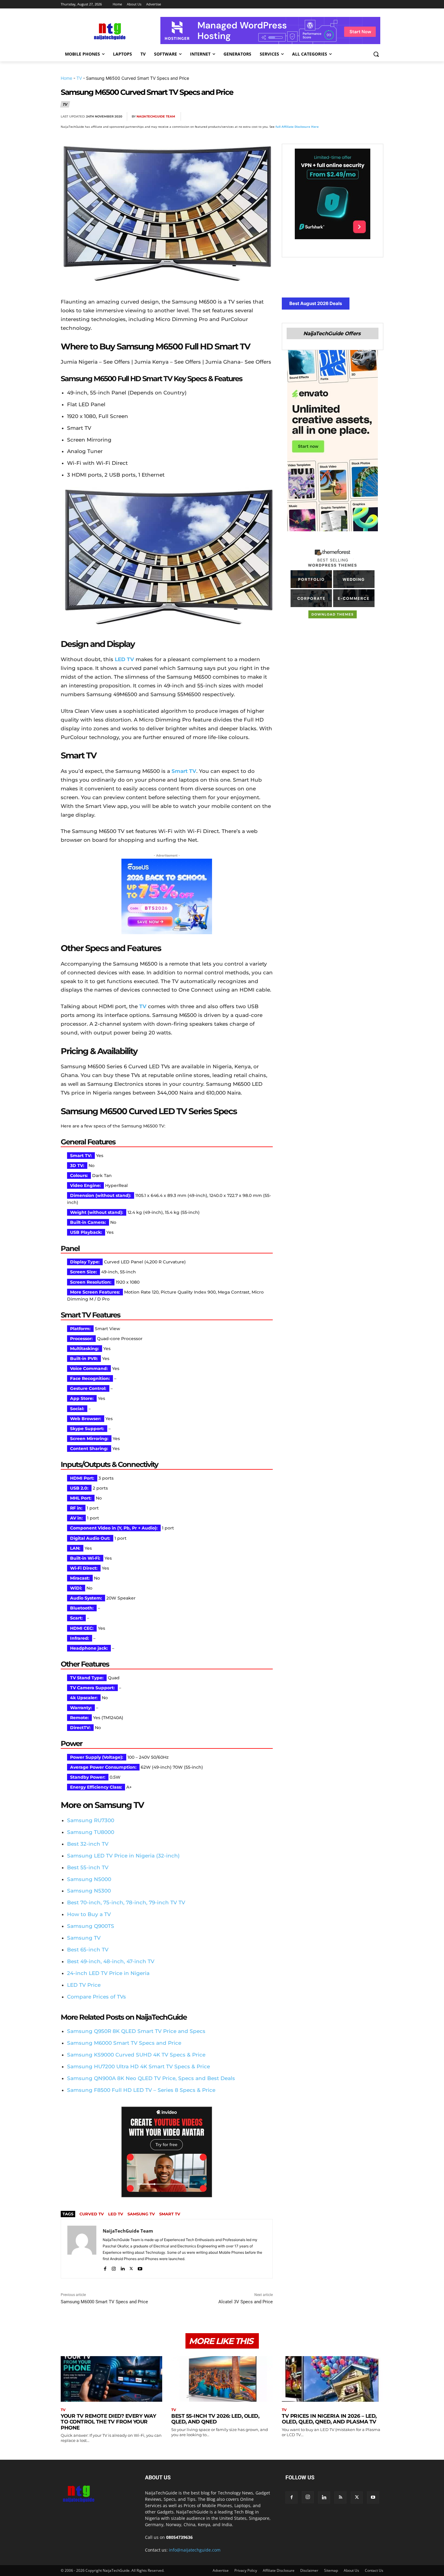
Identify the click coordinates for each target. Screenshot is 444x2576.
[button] (376, 54)
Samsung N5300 (89, 1891)
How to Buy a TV (89, 1914)
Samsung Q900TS (91, 1926)
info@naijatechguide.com (195, 2550)
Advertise (221, 2570)
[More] (377, 117)
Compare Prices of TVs (97, 1997)
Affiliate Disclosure (279, 2570)
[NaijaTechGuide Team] (82, 2249)
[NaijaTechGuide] (109, 31)
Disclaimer (309, 2570)
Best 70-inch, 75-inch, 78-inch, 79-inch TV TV (126, 1902)
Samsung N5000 (89, 1879)
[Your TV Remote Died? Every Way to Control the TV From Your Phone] (111, 2379)
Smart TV (170, 2214)
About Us (351, 2570)
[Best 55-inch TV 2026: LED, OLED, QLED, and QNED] (222, 2379)
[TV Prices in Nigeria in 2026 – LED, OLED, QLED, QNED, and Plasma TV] (333, 2379)
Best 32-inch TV (88, 1844)
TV (79, 78)
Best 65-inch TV (88, 1950)
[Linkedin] (363, 117)
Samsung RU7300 (91, 1820)
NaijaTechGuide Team (156, 116)
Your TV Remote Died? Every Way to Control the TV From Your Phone (108, 2422)
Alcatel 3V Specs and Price (246, 2302)
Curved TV (92, 2214)
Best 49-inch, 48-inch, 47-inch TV (111, 1961)
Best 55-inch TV (88, 1867)
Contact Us (374, 2570)
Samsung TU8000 (91, 1832)
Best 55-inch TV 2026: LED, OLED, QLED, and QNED (215, 2419)
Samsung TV (84, 1938)
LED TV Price (84, 1985)
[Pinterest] (335, 117)
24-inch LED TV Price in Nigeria (108, 1973)
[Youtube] (140, 2267)
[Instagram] (114, 2267)
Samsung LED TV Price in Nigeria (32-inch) (123, 1856)
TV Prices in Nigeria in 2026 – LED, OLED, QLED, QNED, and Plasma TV (329, 2419)
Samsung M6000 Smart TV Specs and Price (104, 2302)
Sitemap (331, 2570)
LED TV (116, 2214)
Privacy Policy (246, 2570)
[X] (321, 117)
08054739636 (179, 2537)
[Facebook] (307, 117)
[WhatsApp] (349, 117)
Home (66, 78)
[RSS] (340, 2497)
